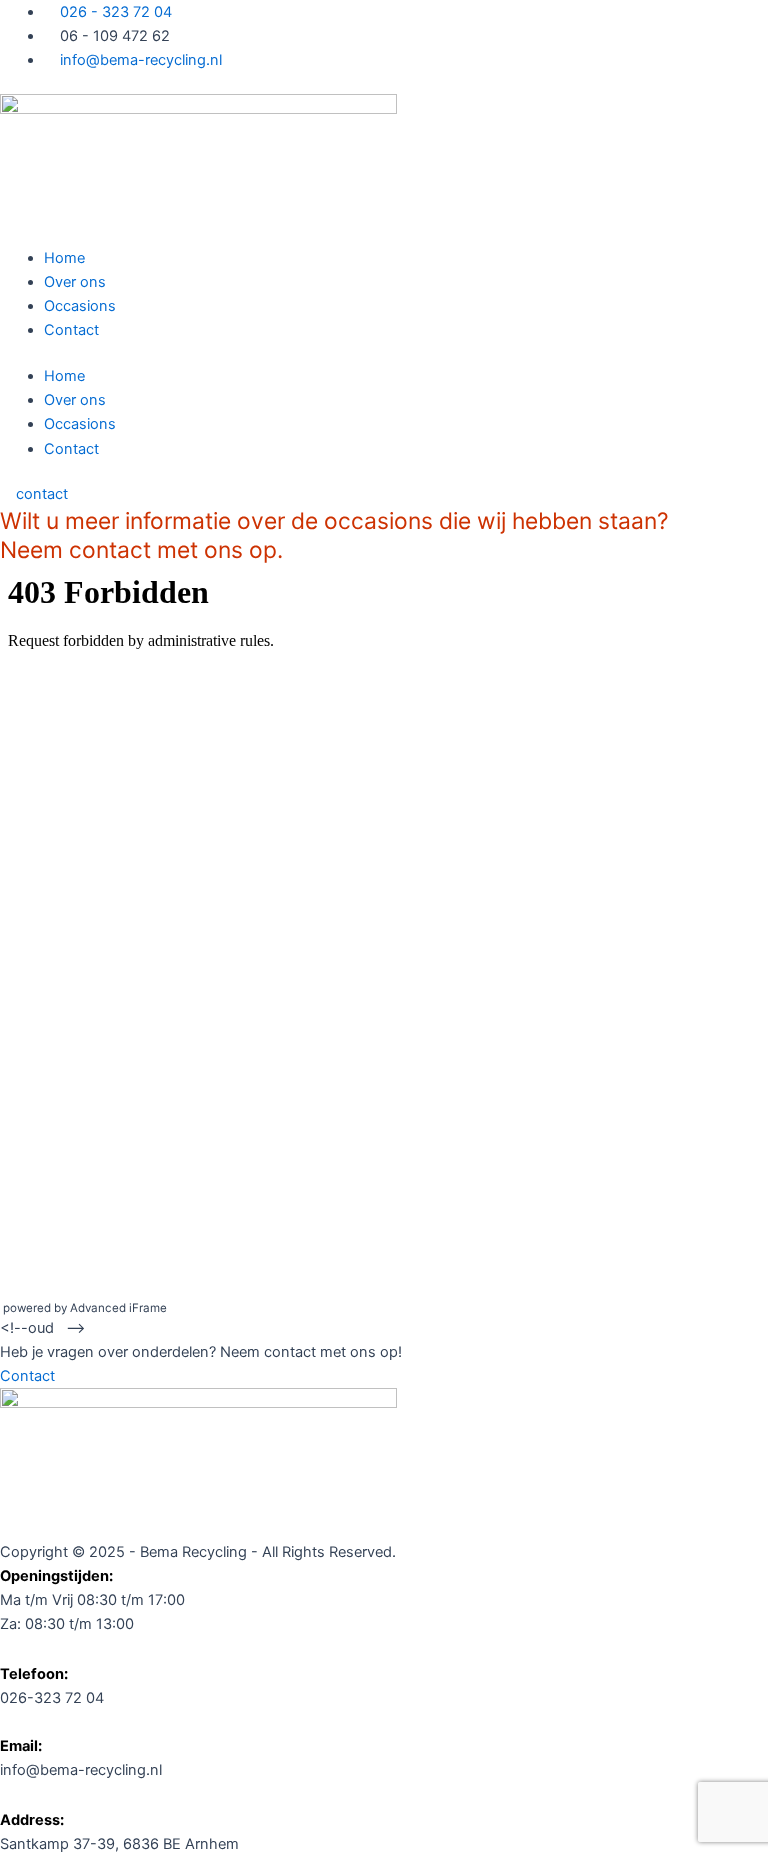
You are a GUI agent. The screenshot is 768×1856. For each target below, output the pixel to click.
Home (64, 258)
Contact (71, 330)
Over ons (75, 282)
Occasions (80, 306)
